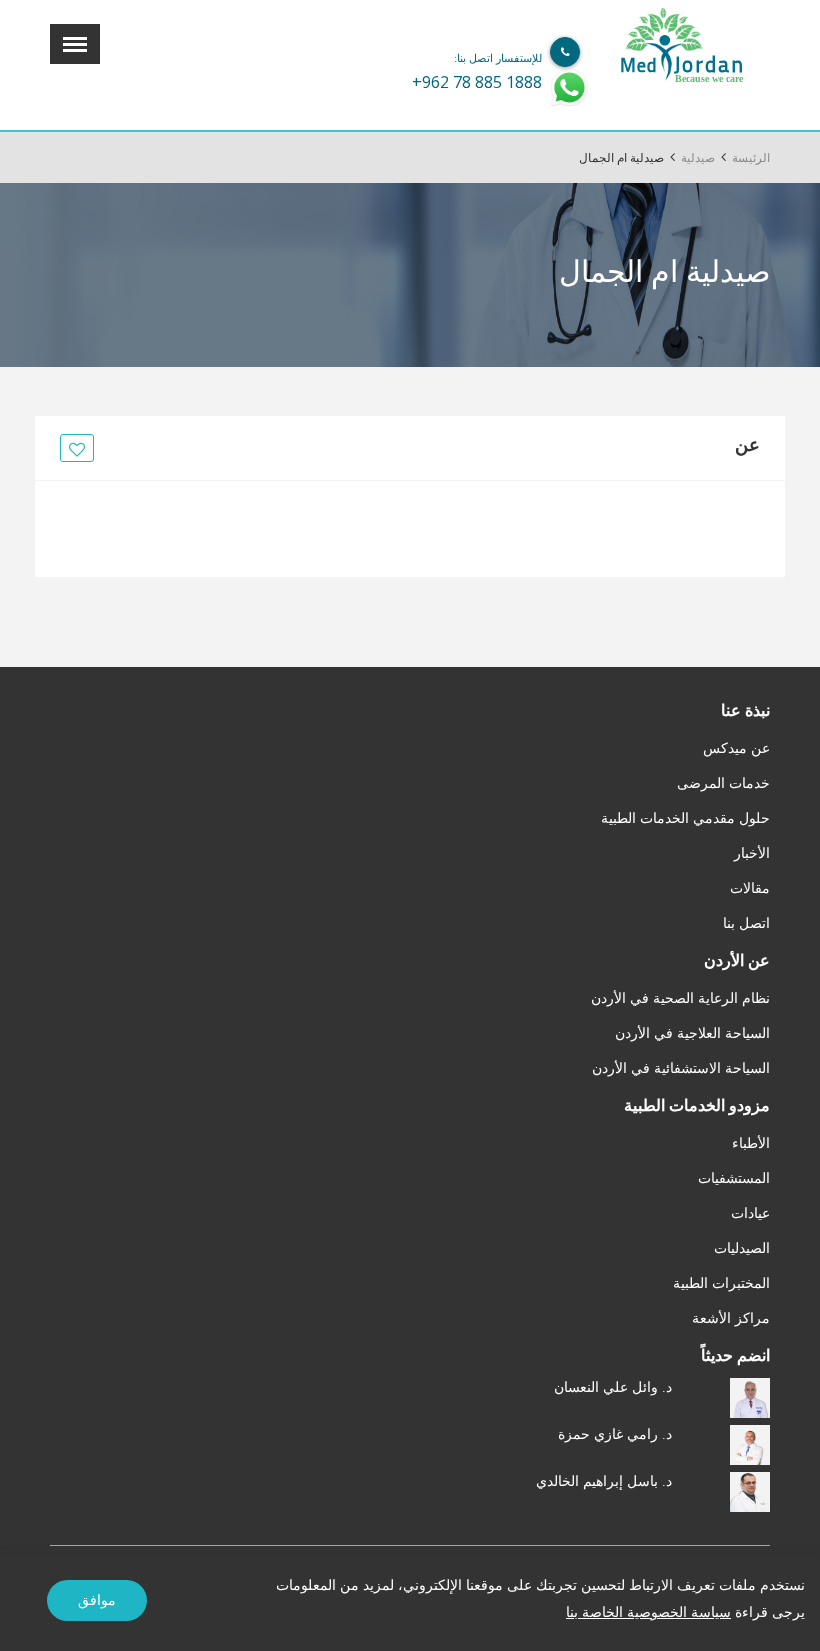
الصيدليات (742, 1248)
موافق (97, 1600)
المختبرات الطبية (721, 1283)
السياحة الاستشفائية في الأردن (681, 1068)
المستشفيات (734, 1178)
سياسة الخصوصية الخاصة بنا (648, 1612)
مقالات (750, 888)
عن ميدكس (736, 748)
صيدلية (698, 158)
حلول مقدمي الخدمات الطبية (685, 818)
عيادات (750, 1213)
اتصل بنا (746, 923)
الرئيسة (751, 158)
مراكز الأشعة (731, 1318)
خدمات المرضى (723, 783)
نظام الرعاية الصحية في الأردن (680, 998)
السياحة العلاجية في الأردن (692, 1033)
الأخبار (752, 853)
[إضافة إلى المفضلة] (74, 449)
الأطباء (751, 1143)
